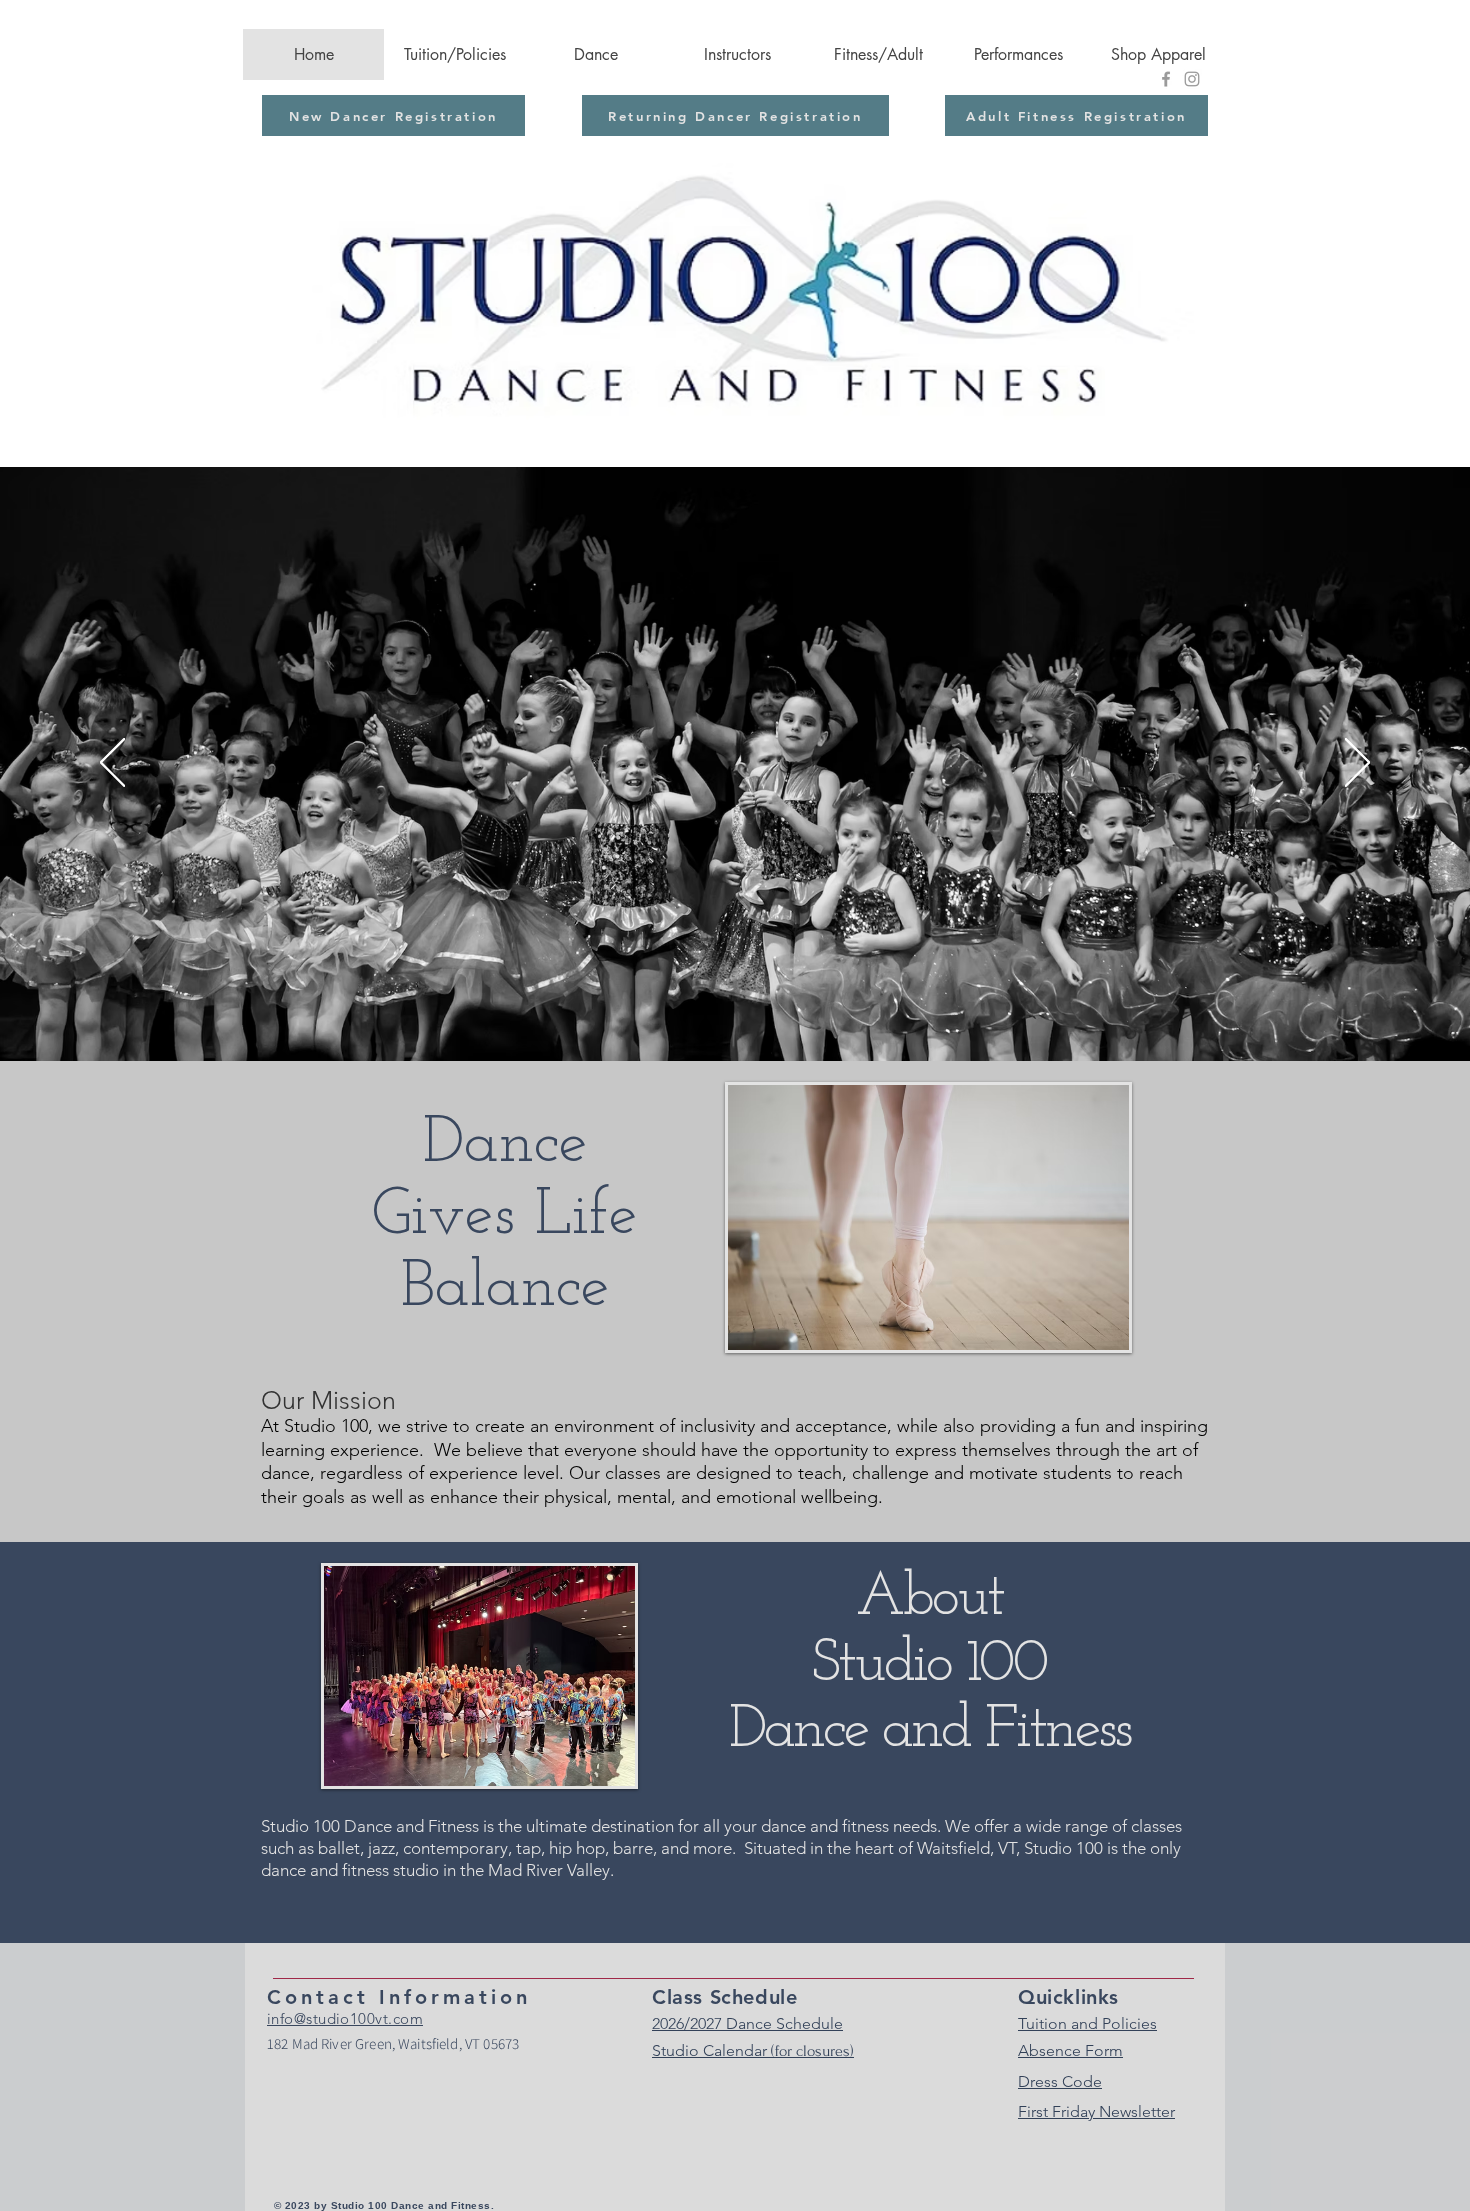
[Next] (1357, 764)
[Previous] (112, 764)
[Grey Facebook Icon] (1166, 79)
